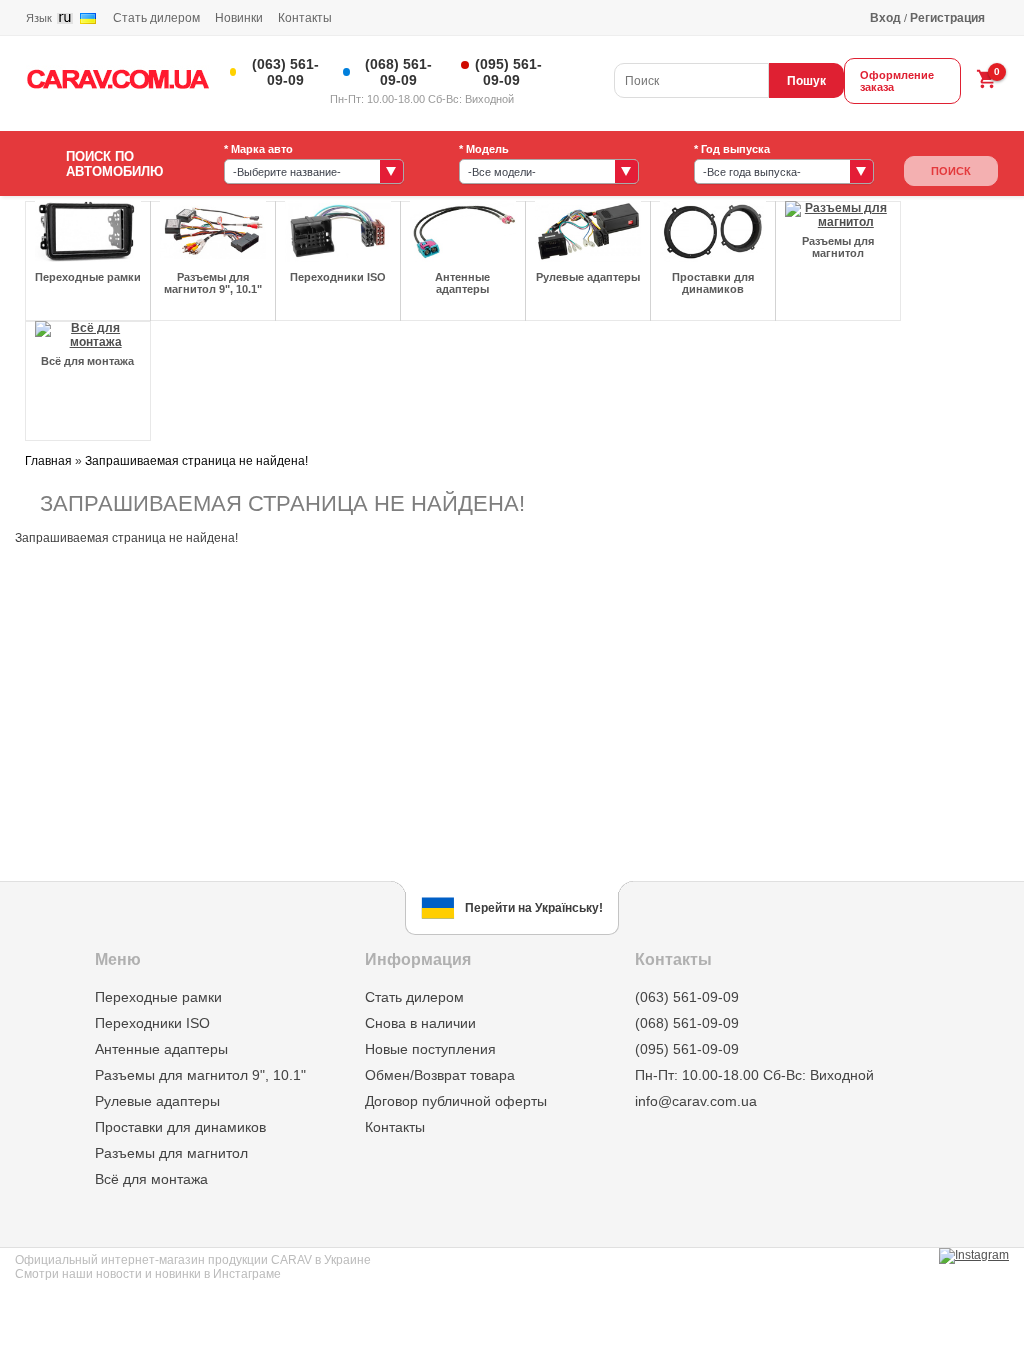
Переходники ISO (152, 1023)
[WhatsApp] (589, 62)
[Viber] (564, 62)
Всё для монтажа (151, 1179)
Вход (885, 18)
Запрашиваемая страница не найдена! (196, 461)
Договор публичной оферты (456, 1101)
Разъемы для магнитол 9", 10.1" (200, 1075)
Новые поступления (430, 1049)
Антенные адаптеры (161, 1049)
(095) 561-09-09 (508, 72)
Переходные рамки (158, 997)
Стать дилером (156, 18)
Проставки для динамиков (180, 1127)
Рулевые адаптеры (157, 1101)
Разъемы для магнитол (171, 1153)
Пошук (806, 81)
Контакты (305, 18)
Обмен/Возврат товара (440, 1075)
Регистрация (947, 18)
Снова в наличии (420, 1023)
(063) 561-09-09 (285, 72)
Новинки (239, 18)
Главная (48, 461)
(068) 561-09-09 (398, 72)
